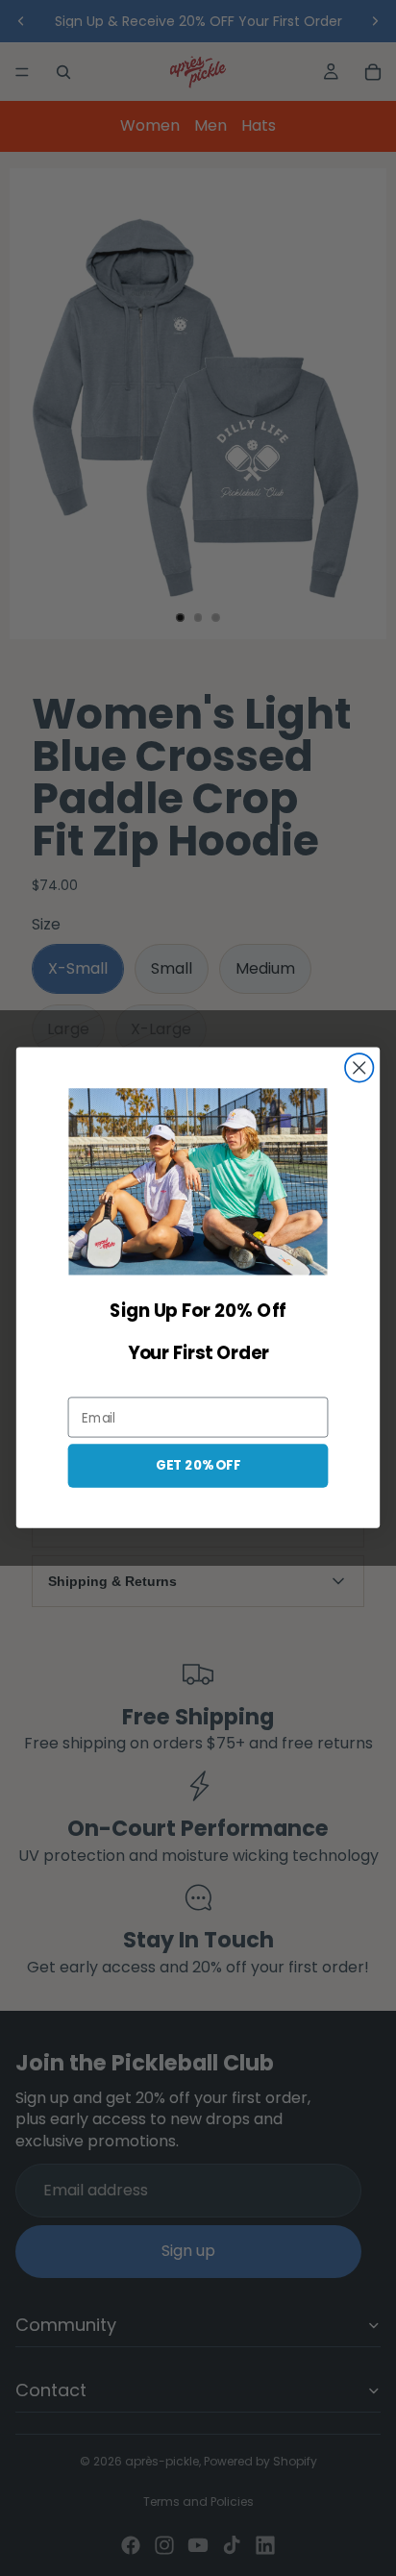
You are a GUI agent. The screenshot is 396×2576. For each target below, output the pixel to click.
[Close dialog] (359, 1067)
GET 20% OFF (198, 1465)
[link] (198, 1183)
